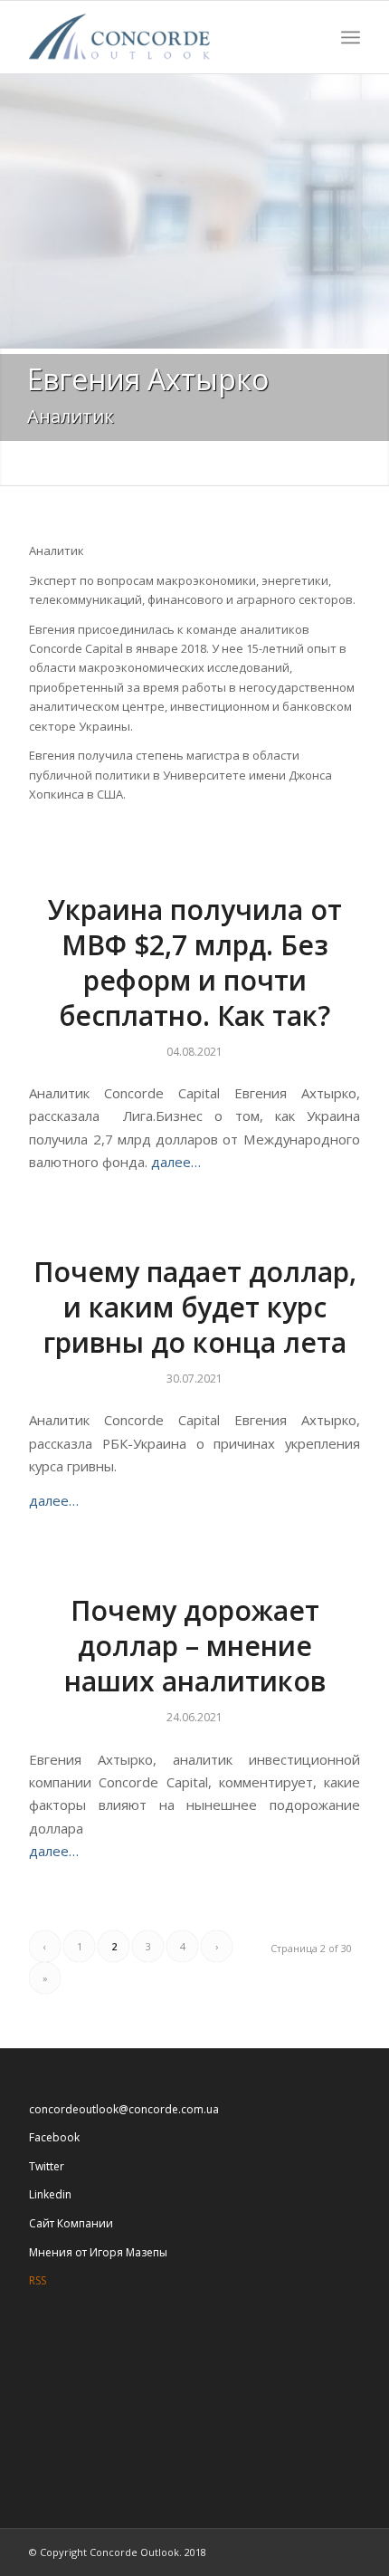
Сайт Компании (71, 2223)
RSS (38, 2280)
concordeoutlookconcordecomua (124, 2109)
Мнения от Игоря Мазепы (98, 2252)
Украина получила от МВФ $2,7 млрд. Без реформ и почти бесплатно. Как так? (195, 962)
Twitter (47, 2166)
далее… (176, 1162)
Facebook (54, 2137)
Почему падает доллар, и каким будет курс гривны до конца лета (195, 1307)
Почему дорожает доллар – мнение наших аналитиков (195, 1646)
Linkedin (50, 2194)
